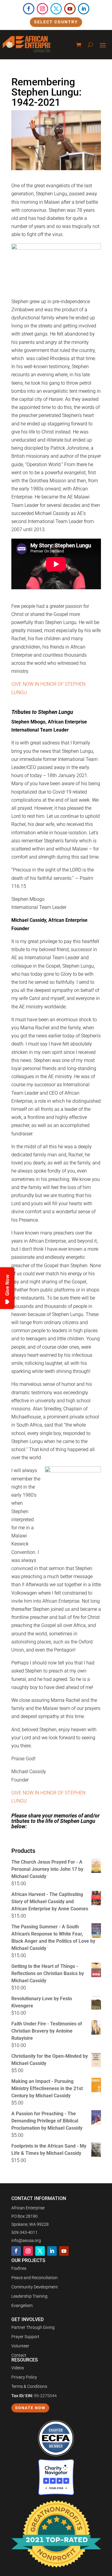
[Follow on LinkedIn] (84, 9)
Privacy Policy (24, 2377)
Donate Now (30, 2408)
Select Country (56, 22)
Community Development (35, 2287)
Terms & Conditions (29, 2386)
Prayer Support (25, 2337)
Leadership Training (29, 2296)
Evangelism (22, 2305)
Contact (19, 2355)
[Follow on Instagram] (42, 9)
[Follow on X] (56, 9)
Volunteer (20, 2346)
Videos (18, 2368)
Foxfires (19, 2268)
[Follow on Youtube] (70, 9)
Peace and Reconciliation (34, 2278)
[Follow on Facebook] (29, 9)
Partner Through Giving (33, 2327)
